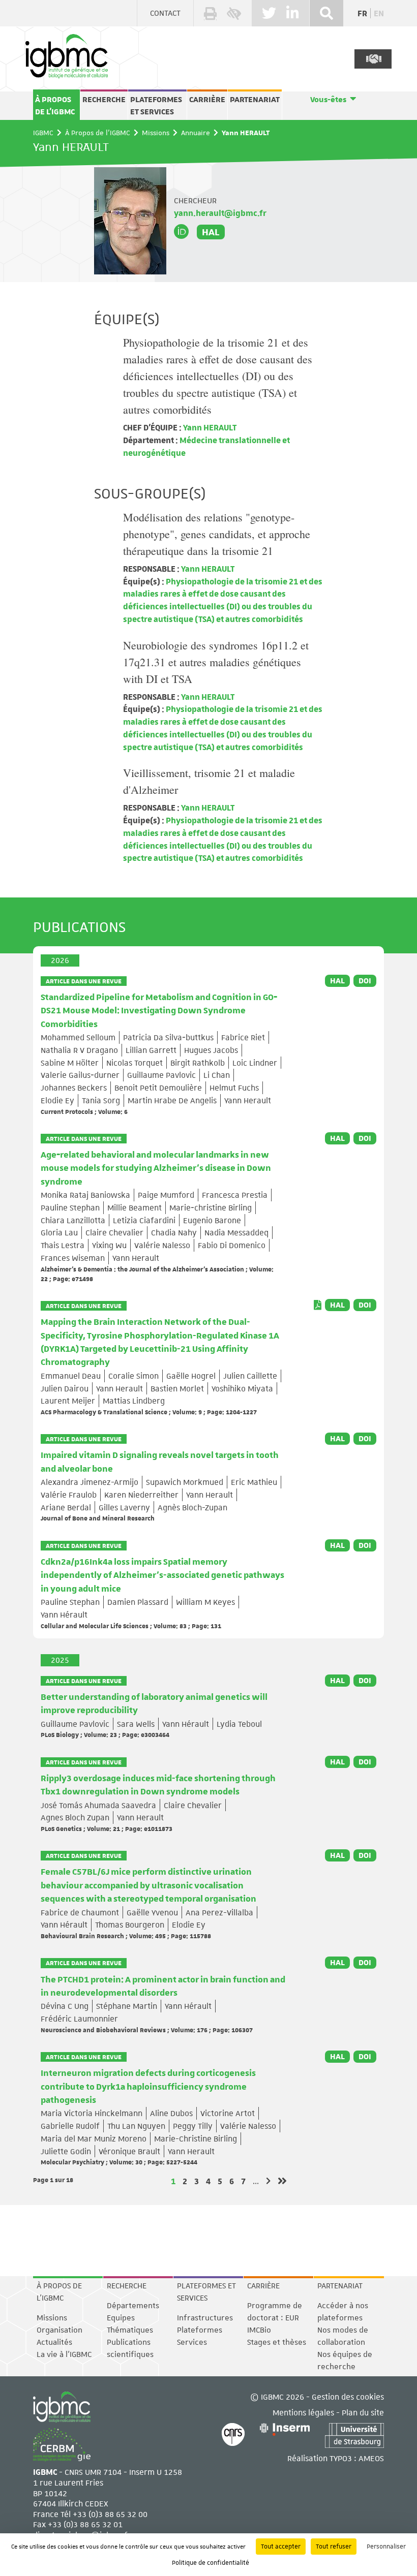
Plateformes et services (156, 106)
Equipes (121, 2318)
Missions (156, 133)
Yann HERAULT (209, 427)
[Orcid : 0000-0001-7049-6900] (182, 232)
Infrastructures (205, 2318)
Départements (133, 2306)
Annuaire (196, 133)
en (379, 13)
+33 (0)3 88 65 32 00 (110, 2514)
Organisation (59, 2330)
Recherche (104, 100)
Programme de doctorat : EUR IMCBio (275, 2318)
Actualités (54, 2342)
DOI (365, 981)
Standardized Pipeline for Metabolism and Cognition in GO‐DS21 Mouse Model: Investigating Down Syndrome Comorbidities (159, 1011)
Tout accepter (281, 2547)
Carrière (207, 100)
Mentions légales (303, 2412)
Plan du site (363, 2412)
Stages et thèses (277, 2342)
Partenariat (255, 100)
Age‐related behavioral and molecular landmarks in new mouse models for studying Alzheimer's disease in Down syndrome (156, 1169)
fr (362, 13)
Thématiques (130, 2330)
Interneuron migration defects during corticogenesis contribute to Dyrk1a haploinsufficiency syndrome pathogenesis (148, 2087)
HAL (211, 232)
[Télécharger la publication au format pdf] (318, 1305)
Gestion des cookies (348, 2396)
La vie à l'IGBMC (64, 2354)
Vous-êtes (328, 100)
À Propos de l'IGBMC (55, 106)
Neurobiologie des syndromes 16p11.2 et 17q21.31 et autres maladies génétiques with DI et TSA (216, 662)
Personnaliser (386, 2547)
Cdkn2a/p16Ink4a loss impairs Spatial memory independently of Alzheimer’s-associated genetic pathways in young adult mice (162, 1576)
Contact (165, 13)
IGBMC (43, 133)
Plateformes (200, 2330)
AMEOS (371, 2458)
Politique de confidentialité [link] (211, 2563)
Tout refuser (334, 2547)
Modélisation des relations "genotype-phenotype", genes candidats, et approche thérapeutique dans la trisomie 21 (217, 534)
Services (192, 2342)
